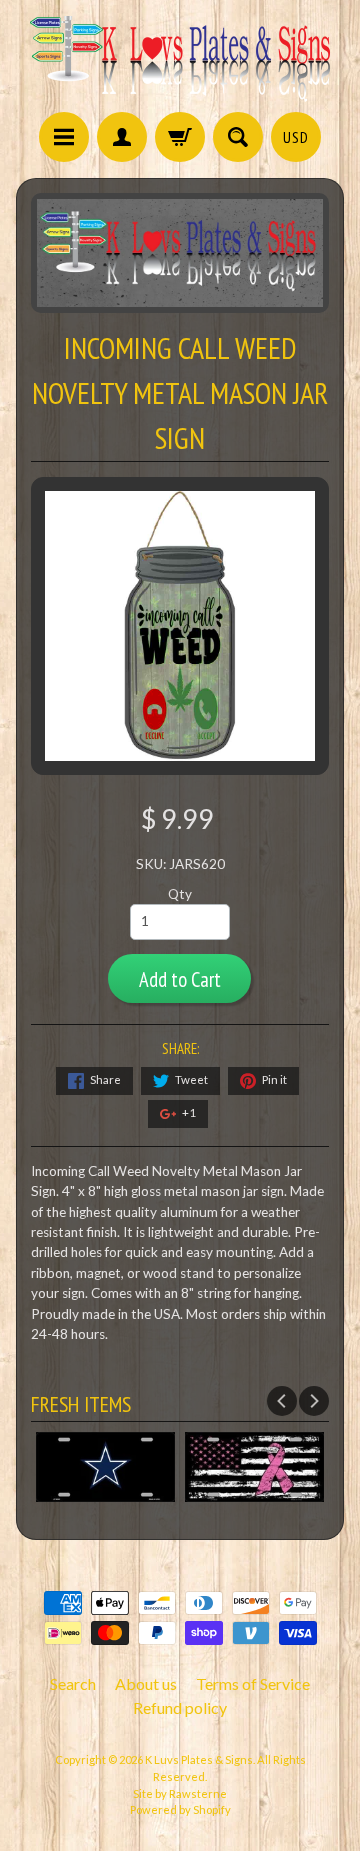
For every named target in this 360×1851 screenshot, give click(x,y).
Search (73, 1683)
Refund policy (180, 1707)
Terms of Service (253, 1683)
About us (146, 1683)
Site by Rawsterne (180, 1793)
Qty (180, 894)
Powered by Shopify (180, 1809)
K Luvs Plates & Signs (199, 1759)
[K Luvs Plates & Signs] (180, 59)
